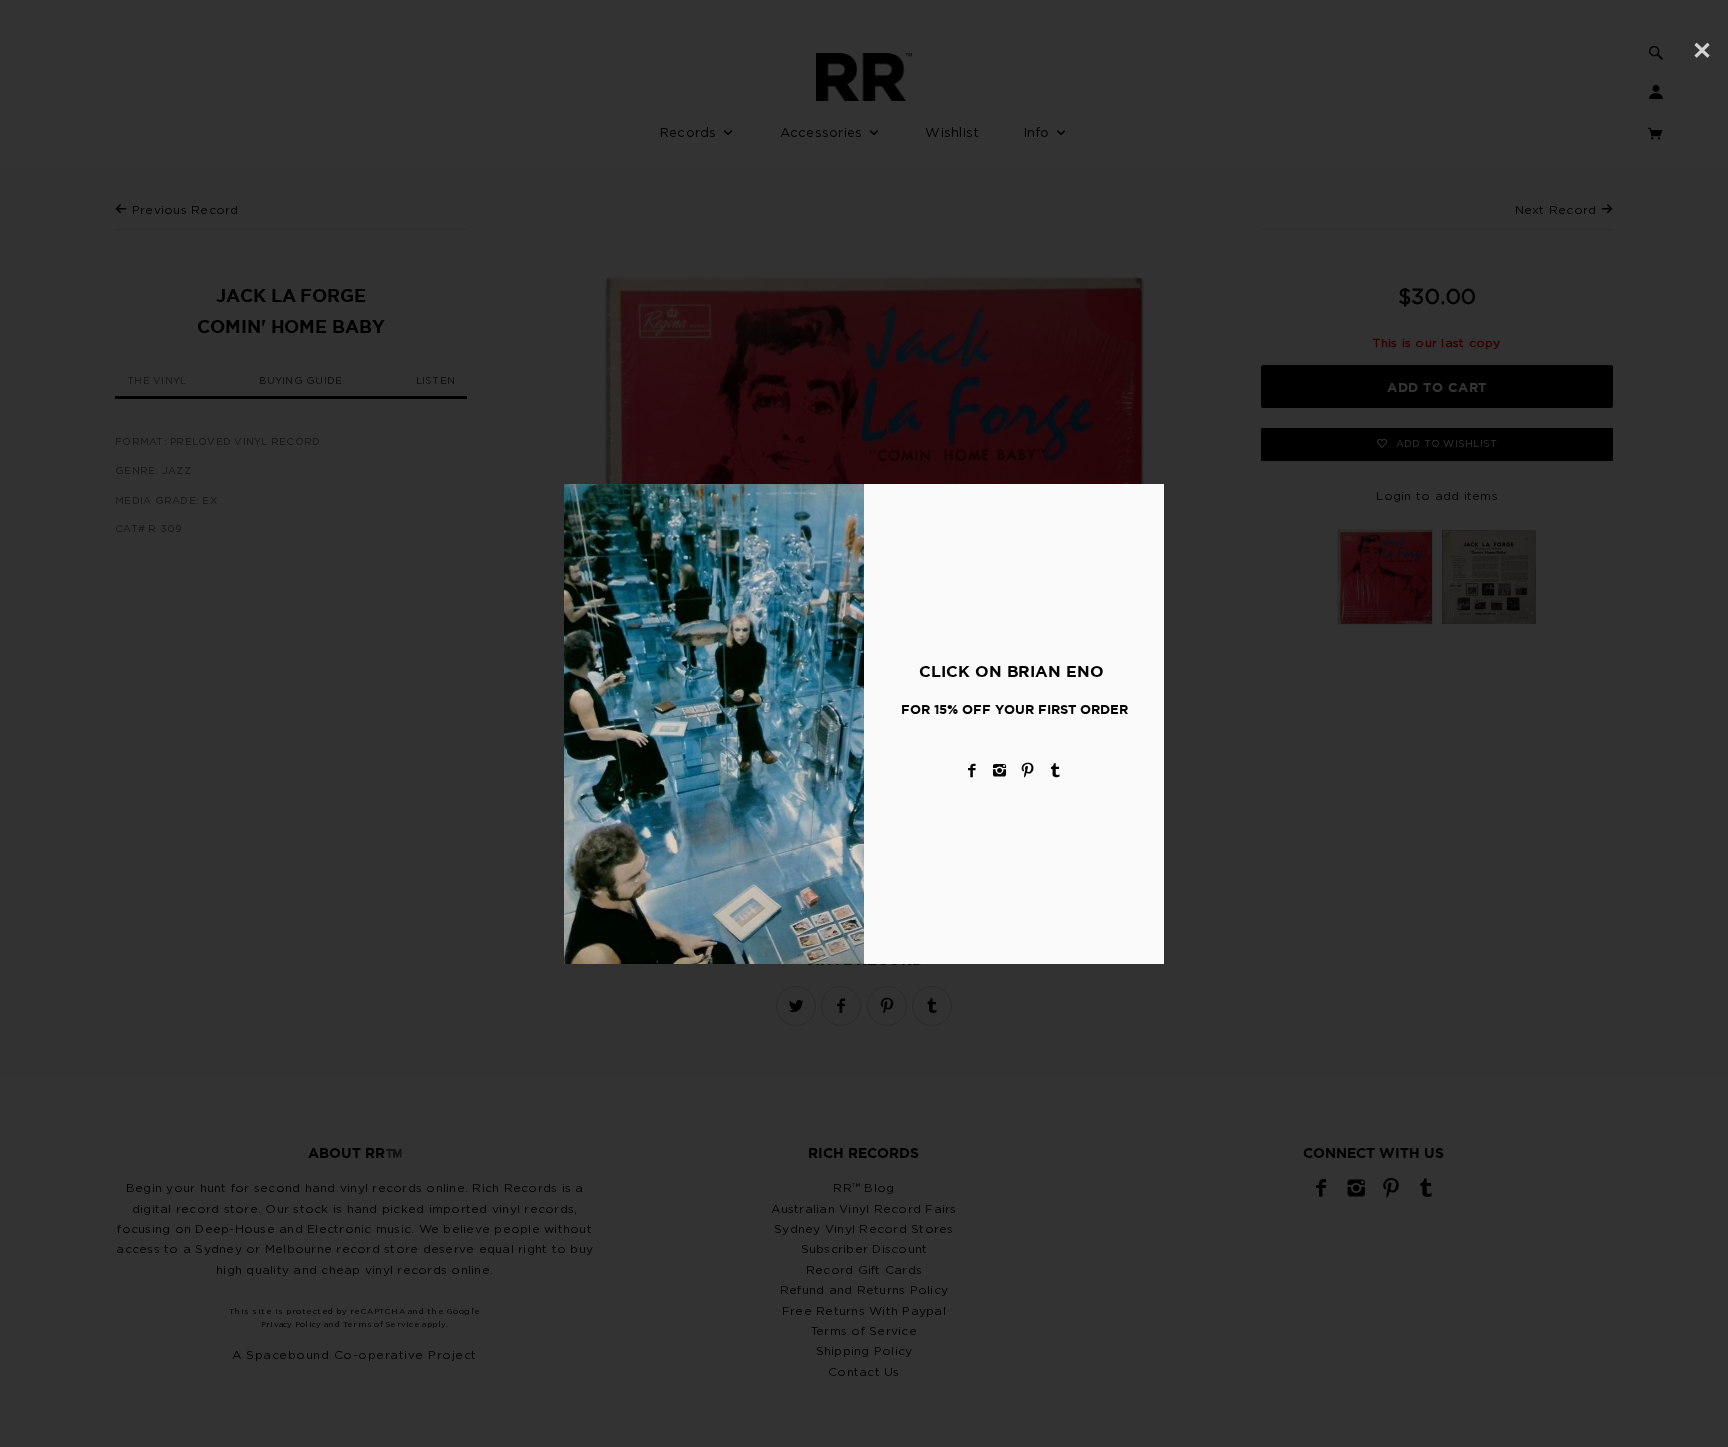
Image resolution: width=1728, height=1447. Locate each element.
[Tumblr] (1056, 770)
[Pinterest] (1028, 770)
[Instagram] (1000, 770)
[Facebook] (972, 770)
